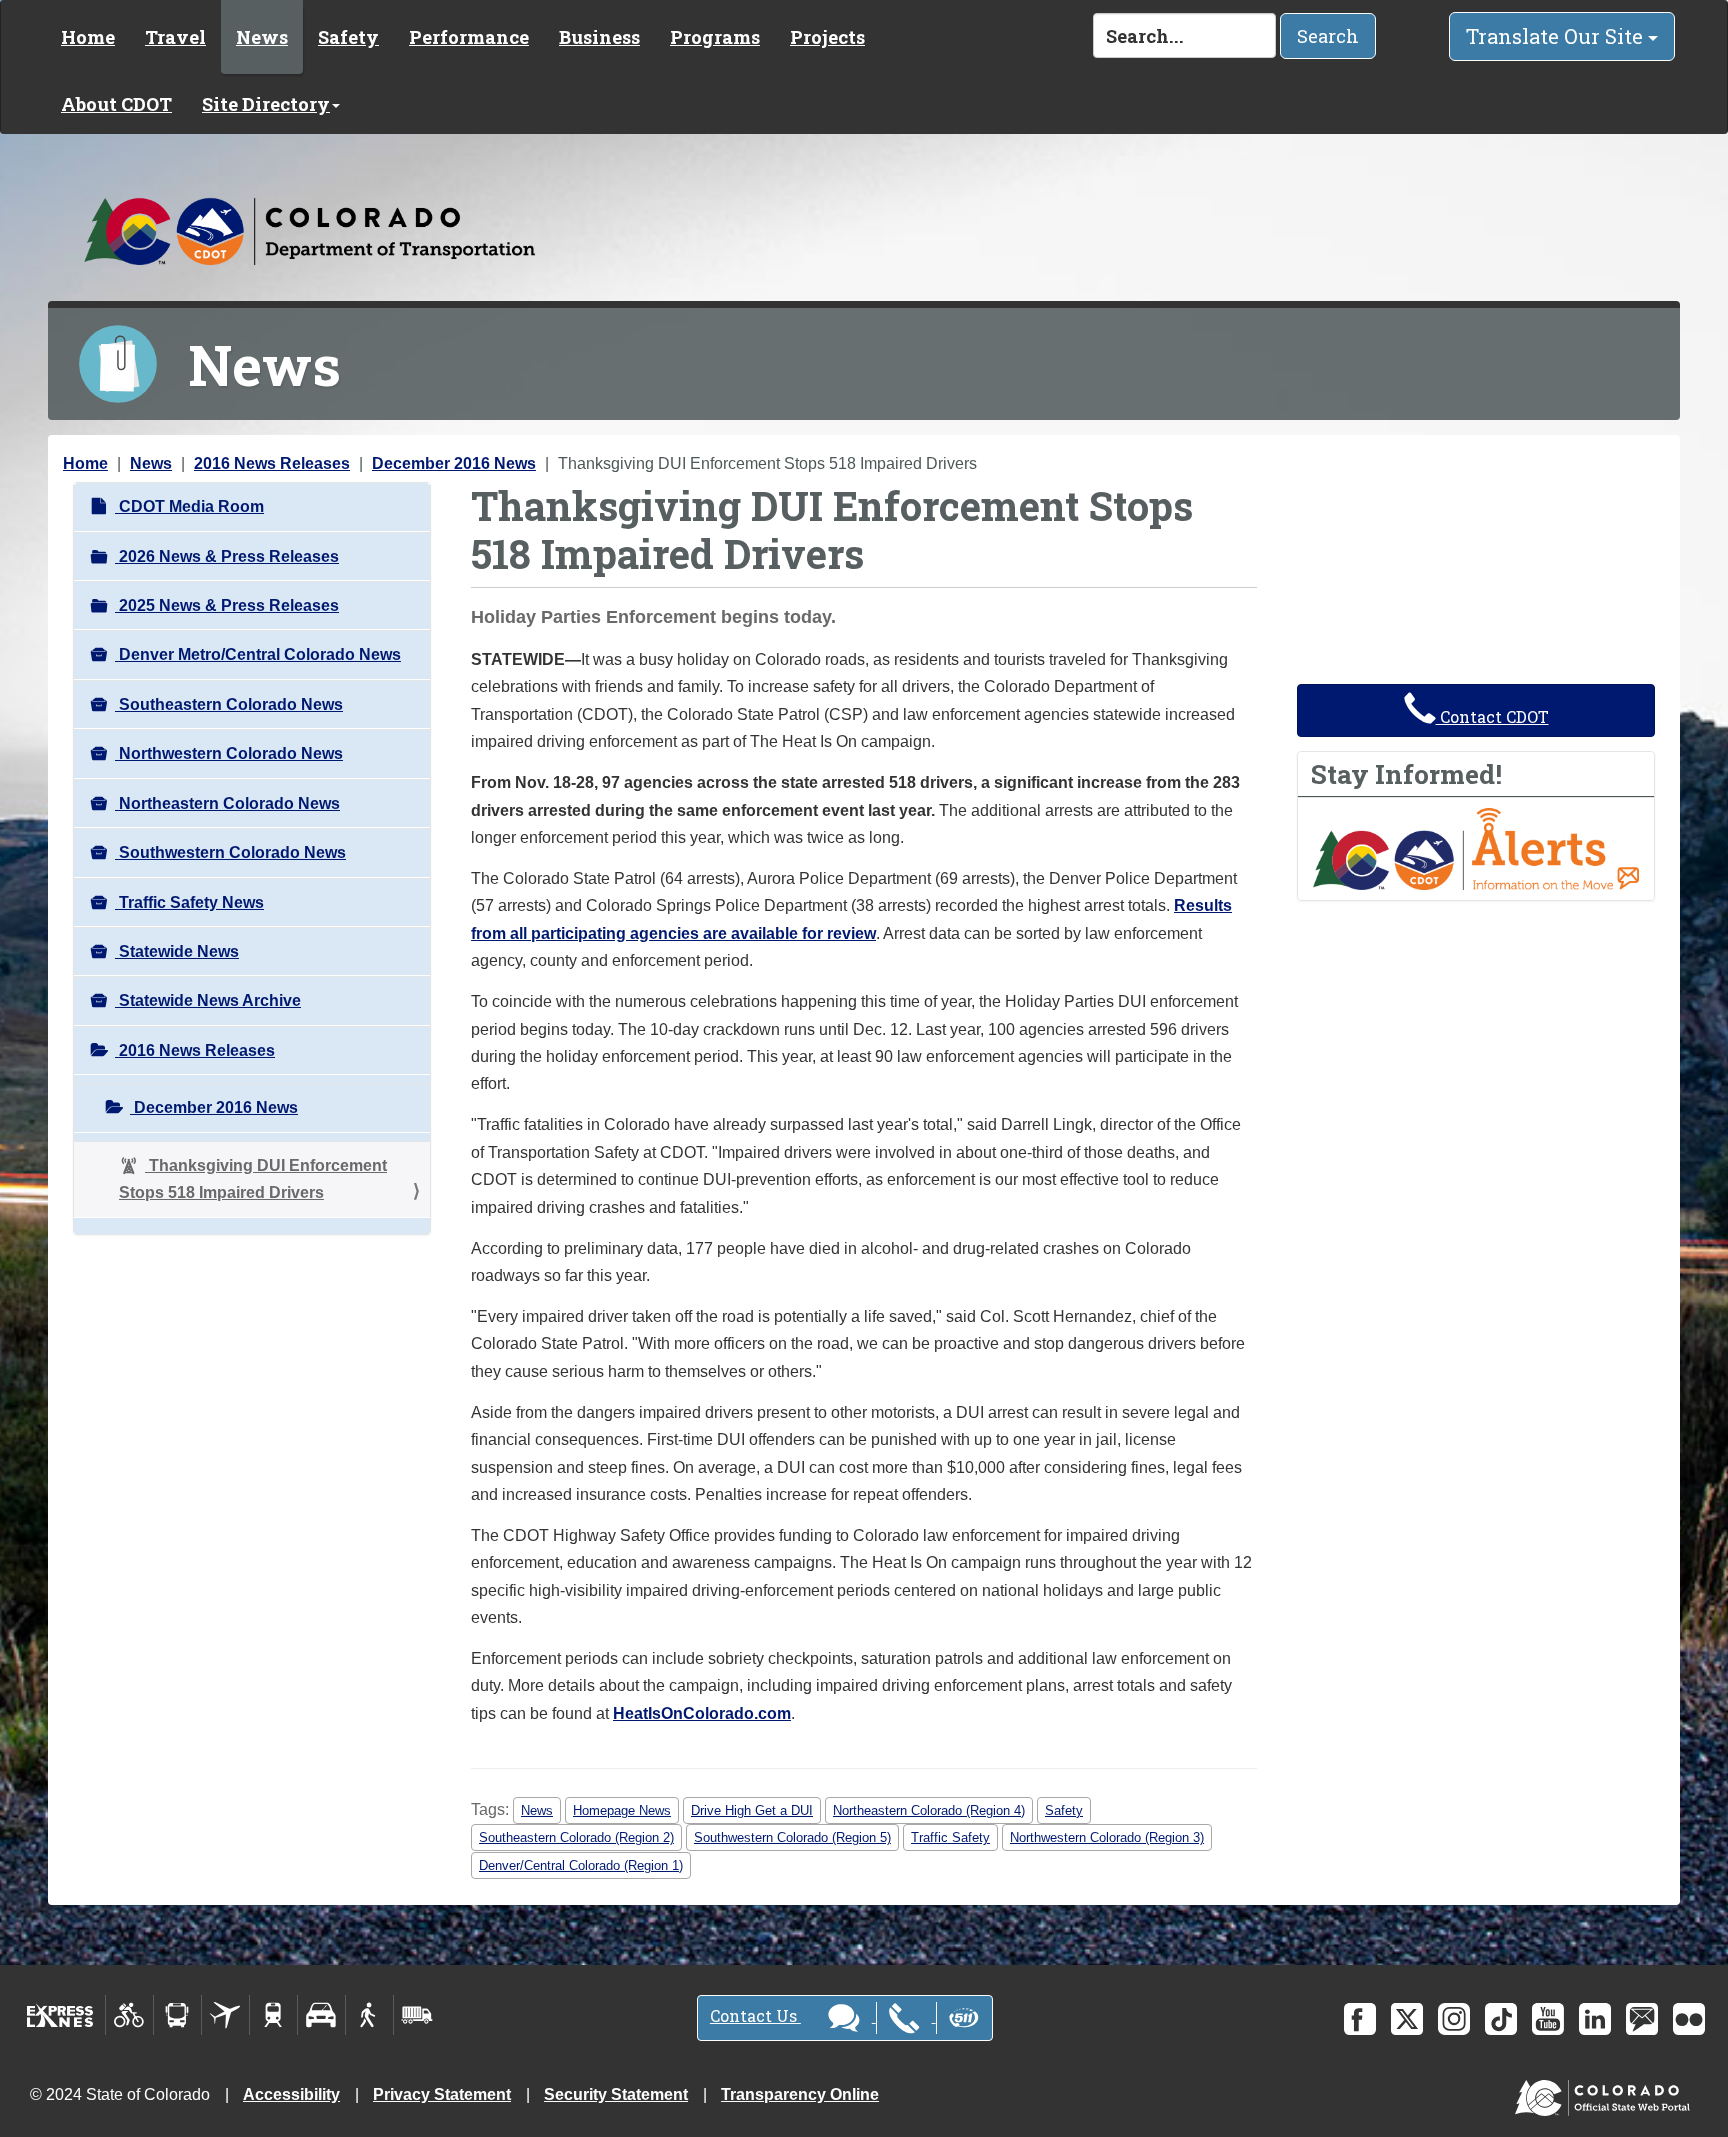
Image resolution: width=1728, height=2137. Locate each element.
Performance (469, 37)
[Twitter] (1407, 2019)
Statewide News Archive (208, 1000)
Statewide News (177, 951)
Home (88, 37)
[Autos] (321, 2015)
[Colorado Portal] (1606, 2093)
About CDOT (116, 104)
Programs (715, 37)
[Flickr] (1689, 2019)
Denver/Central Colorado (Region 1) (581, 1865)
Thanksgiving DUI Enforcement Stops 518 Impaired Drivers (253, 1179)
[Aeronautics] (225, 2015)
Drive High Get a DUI (752, 1810)
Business (599, 37)
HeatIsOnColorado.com (702, 1713)
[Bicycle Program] (129, 2015)
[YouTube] (1548, 2019)
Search (1328, 36)
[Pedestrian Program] (369, 2015)
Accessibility (291, 2094)
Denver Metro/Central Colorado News (258, 654)
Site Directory (266, 104)
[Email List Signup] (1642, 2019)
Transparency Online (800, 2094)
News (262, 37)
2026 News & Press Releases (227, 556)
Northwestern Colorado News (229, 753)
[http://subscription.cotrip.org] (1476, 847)
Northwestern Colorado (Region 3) (1107, 1837)
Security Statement (616, 2094)
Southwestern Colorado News (230, 852)
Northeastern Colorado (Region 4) (929, 1810)
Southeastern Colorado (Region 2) (576, 1837)
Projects (827, 37)
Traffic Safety (950, 1837)
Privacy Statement (442, 2094)
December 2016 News (454, 463)
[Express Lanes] (60, 2015)
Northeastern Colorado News (227, 803)
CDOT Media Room (189, 506)
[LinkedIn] (1595, 2019)
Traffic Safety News (189, 902)
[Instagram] (1454, 2019)
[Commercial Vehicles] (417, 2015)
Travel (175, 37)
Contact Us (755, 2015)
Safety (348, 37)
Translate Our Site (1557, 36)
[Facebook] (1360, 2019)
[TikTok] (1501, 2019)
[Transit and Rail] (177, 2015)
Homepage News (622, 1810)
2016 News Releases (272, 463)
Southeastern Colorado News (229, 704)
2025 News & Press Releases (227, 605)
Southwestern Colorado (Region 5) (792, 1837)
